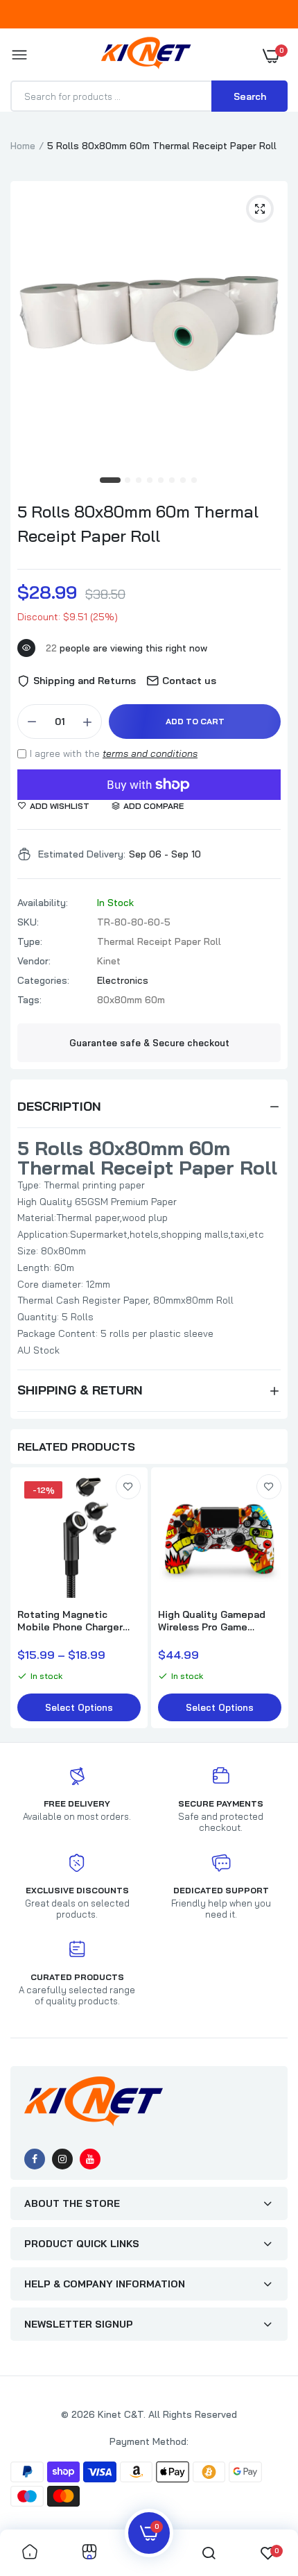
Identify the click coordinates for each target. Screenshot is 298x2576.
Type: (30, 941)
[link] (128, 1487)
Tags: (29, 1000)
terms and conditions (150, 753)
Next (270, 1599)
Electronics (123, 980)
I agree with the (114, 753)
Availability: (43, 903)
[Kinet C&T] (146, 56)
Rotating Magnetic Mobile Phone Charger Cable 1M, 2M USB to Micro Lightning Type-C (74, 1621)
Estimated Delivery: (82, 854)
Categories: (43, 980)
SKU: (28, 922)
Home (23, 146)
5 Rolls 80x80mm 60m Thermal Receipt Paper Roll (138, 523)
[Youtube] (90, 2159)
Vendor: (34, 961)
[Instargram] (62, 2159)
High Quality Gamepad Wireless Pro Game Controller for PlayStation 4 (212, 1621)
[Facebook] (35, 2159)
